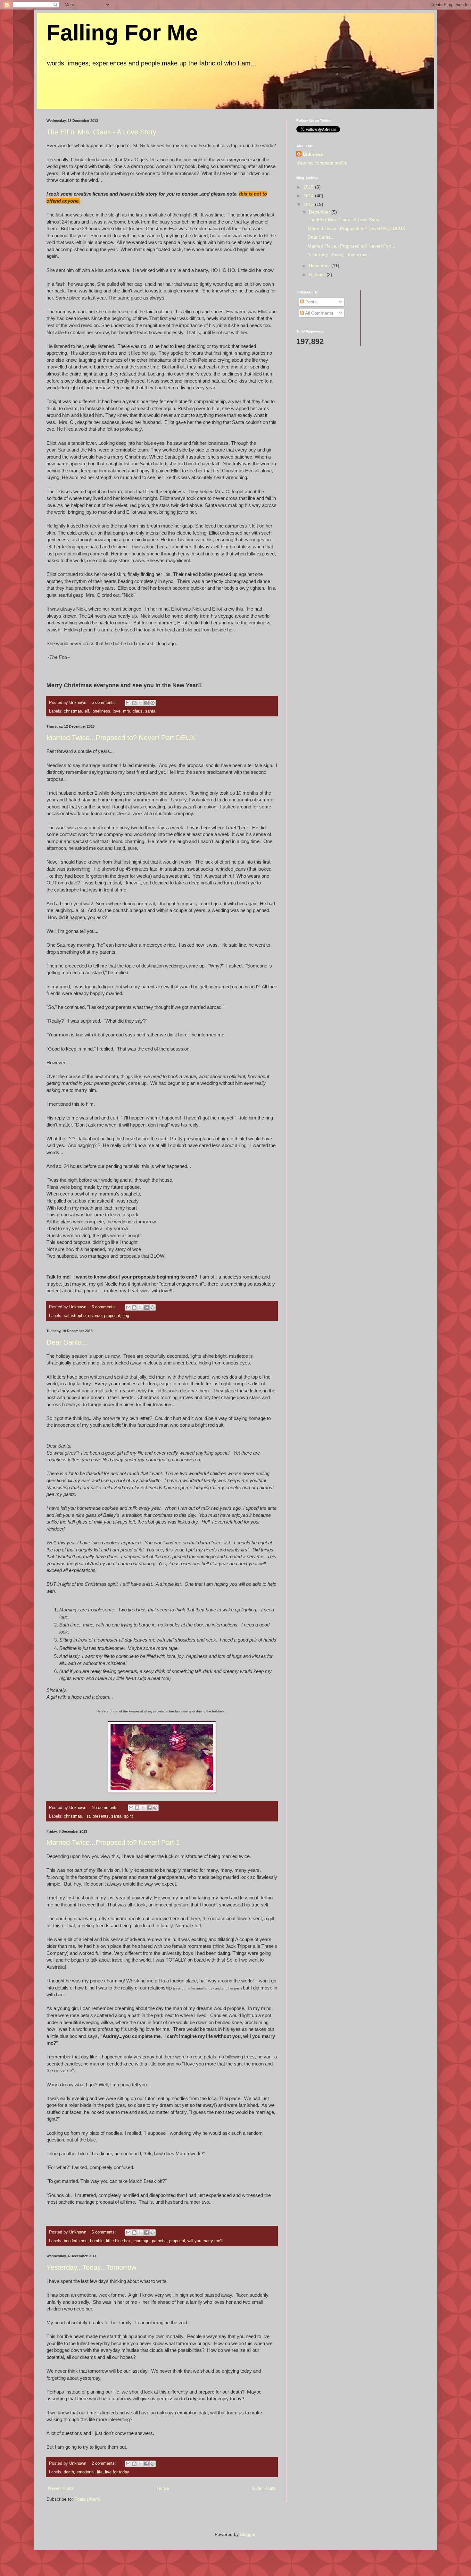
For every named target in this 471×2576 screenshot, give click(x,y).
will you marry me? (205, 2241)
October (318, 274)
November (320, 266)
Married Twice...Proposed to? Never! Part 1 (113, 1842)
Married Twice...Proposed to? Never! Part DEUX (121, 738)
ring (126, 1316)
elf (87, 711)
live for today (117, 2472)
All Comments (319, 313)
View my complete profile (322, 163)
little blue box (118, 2241)
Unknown (313, 154)
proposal (112, 1316)
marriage (141, 2241)
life (100, 2472)
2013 (309, 204)
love (117, 711)
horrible (97, 2241)
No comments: (106, 1808)
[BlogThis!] (134, 703)
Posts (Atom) (87, 2499)
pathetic (159, 2241)
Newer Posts (61, 2488)
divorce (95, 1316)
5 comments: (104, 703)
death (69, 2472)
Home (163, 2488)
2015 (309, 187)
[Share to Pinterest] (153, 703)
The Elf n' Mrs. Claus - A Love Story (101, 132)
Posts (310, 302)
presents (101, 1816)
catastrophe (75, 1316)
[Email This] (128, 703)
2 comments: (104, 2463)
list (87, 1816)
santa (150, 711)
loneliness (101, 711)
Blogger (248, 2534)
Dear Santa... (67, 1342)
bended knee (76, 2241)
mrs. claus (133, 711)
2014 (309, 196)
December (320, 212)
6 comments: (104, 1307)
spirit (128, 1816)
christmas (73, 711)
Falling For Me (122, 33)
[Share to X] (140, 703)
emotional (86, 2472)
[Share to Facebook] (146, 703)
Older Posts (264, 2488)
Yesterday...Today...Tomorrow (91, 2267)
